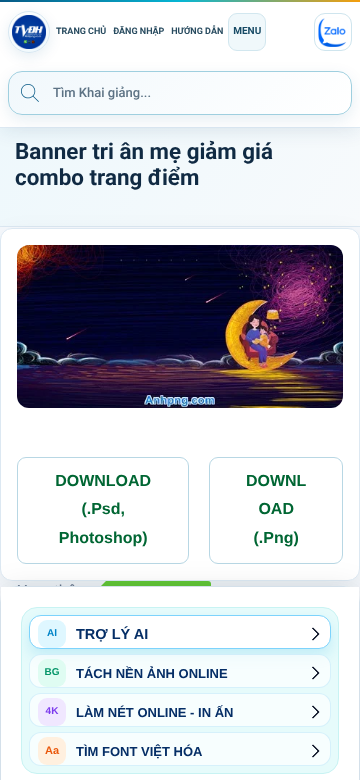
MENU (247, 31)
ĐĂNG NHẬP (138, 32)
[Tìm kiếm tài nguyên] (30, 92)
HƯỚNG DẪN (197, 32)
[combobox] (180, 93)
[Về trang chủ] (29, 32)
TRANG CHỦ (81, 32)
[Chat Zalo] (333, 32)
